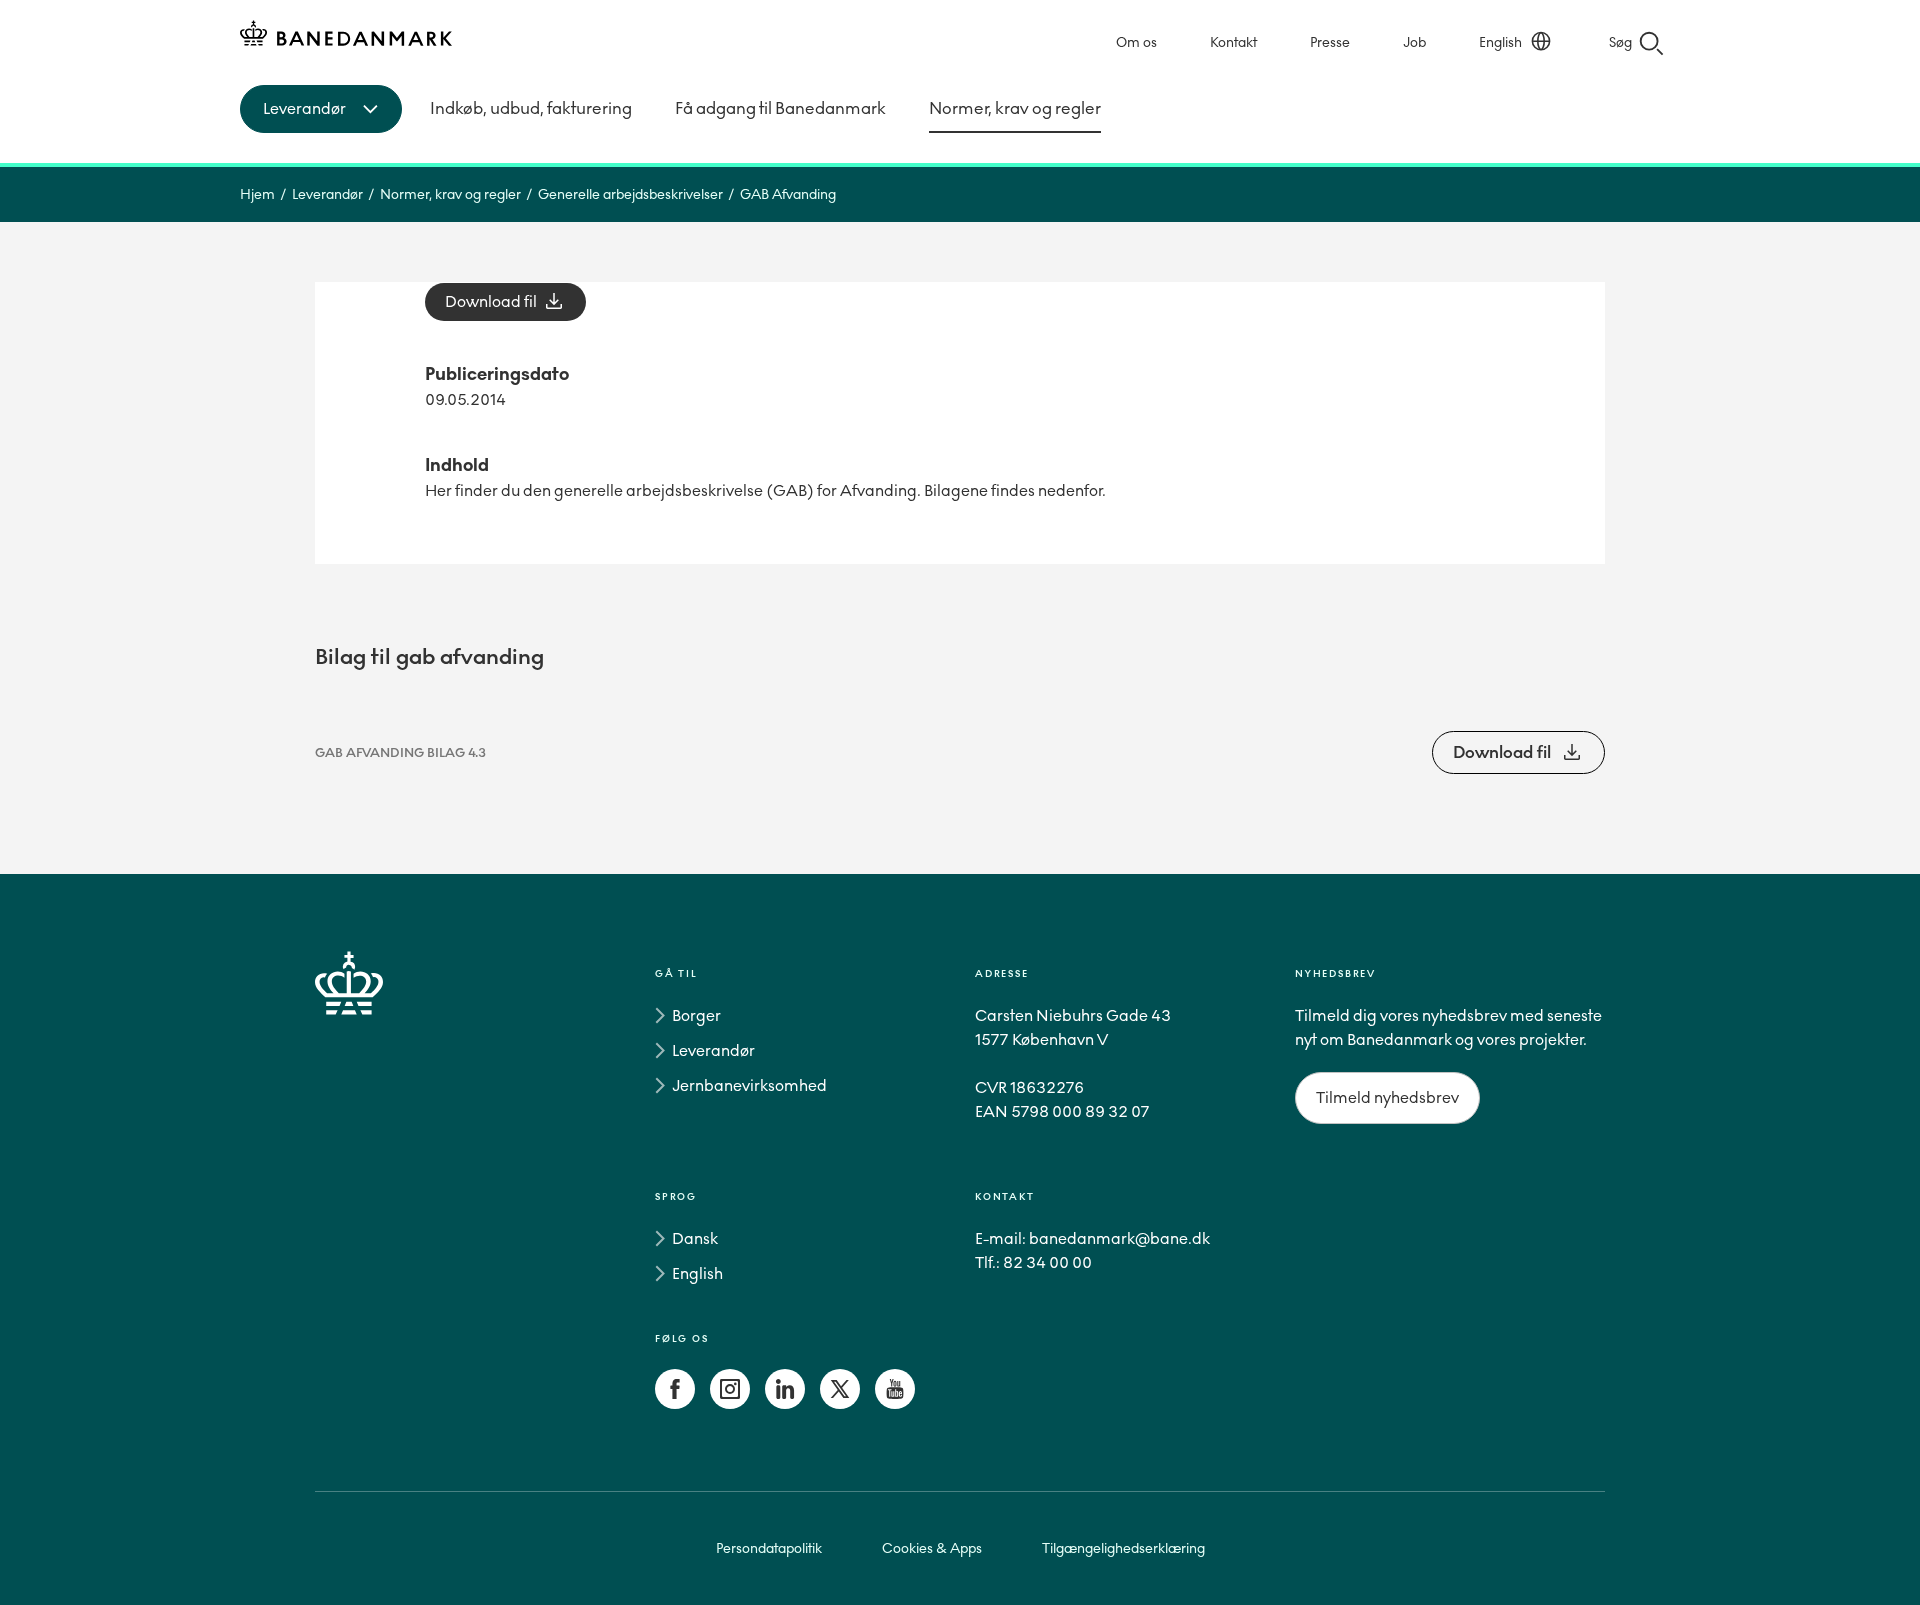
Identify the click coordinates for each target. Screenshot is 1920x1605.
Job (1414, 42)
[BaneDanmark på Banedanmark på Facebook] (675, 1403)
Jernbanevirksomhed (749, 1085)
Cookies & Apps (932, 1548)
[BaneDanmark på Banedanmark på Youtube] (895, 1403)
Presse (1330, 42)
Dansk (695, 1238)
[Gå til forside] (385, 1193)
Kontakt (1233, 42)
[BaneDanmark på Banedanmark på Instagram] (730, 1403)
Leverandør (327, 194)
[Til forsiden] (346, 36)
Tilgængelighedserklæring (1123, 1548)
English (1500, 42)
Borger (696, 1015)
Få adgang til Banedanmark (780, 108)
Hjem (257, 194)
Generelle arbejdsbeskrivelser (630, 194)
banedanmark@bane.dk (1119, 1238)
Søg (1620, 42)
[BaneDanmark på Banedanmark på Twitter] (840, 1403)
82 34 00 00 (1047, 1262)
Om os (1136, 42)
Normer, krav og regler (1015, 108)
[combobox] (321, 109)
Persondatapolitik (769, 1548)
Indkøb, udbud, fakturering (531, 108)
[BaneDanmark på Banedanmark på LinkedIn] (785, 1403)
